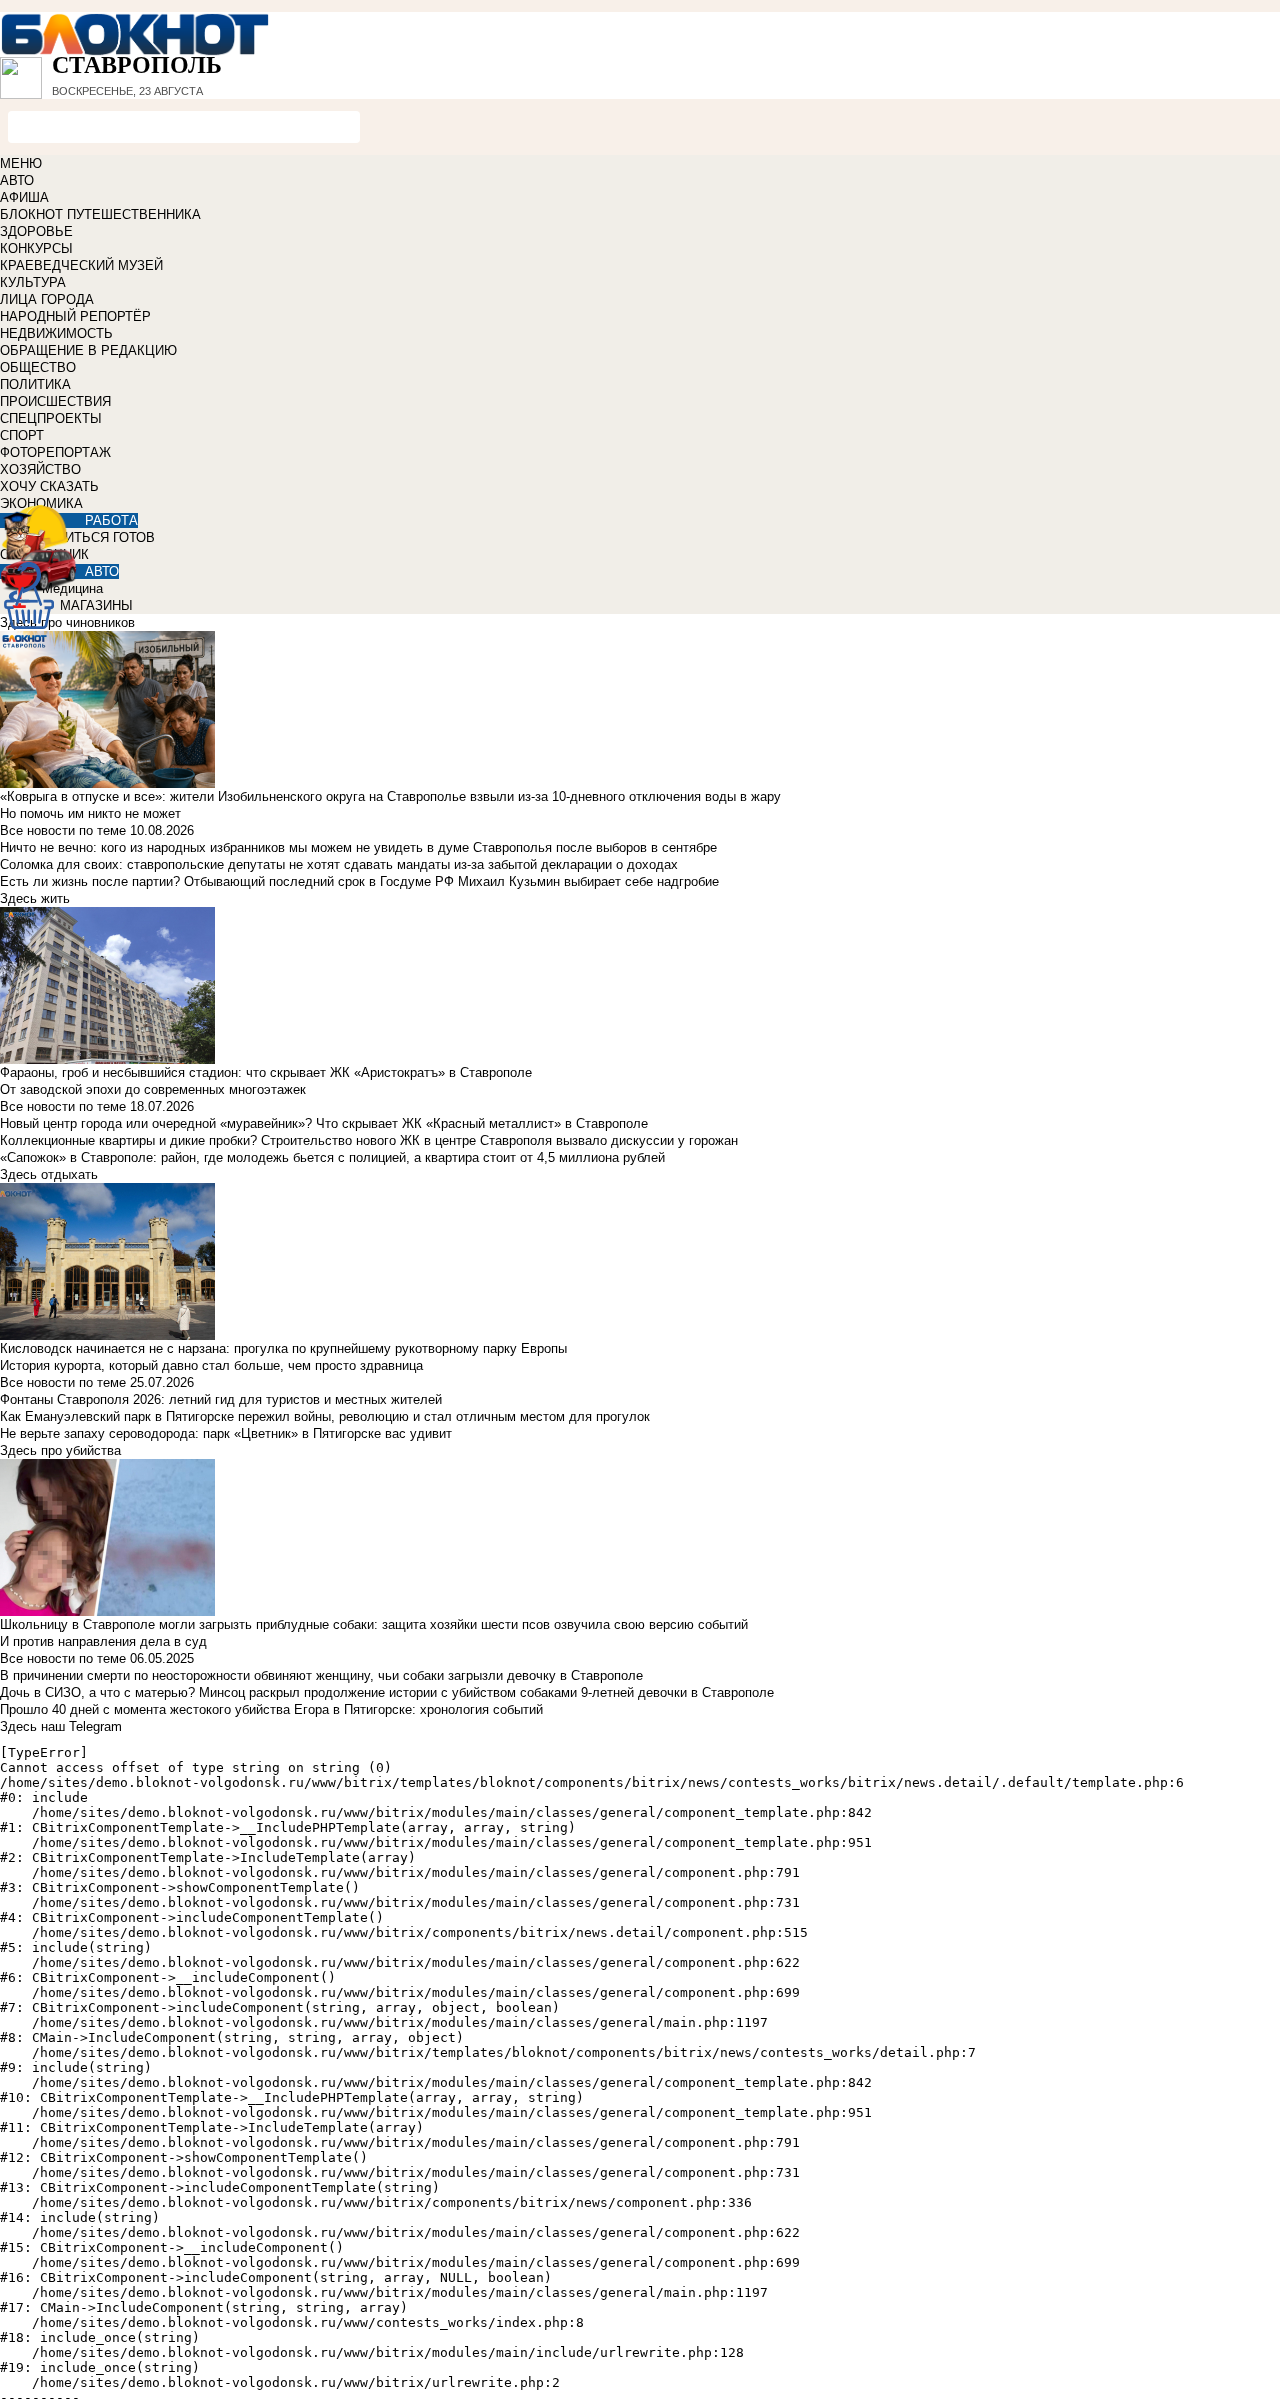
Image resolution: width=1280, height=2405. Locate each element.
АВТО (17, 180)
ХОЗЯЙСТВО (40, 469)
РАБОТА (111, 520)
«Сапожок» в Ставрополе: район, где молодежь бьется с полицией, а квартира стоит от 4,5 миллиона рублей (332, 1157)
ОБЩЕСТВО (38, 367)
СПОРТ (22, 435)
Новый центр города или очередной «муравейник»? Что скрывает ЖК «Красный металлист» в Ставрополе (324, 1123)
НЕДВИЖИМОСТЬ (56, 333)
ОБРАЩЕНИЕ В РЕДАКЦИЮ (88, 350)
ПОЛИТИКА (35, 384)
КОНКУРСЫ (36, 248)
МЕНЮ (21, 163)
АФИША (24, 197)
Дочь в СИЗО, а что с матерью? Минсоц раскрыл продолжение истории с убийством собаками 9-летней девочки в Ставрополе (387, 1692)
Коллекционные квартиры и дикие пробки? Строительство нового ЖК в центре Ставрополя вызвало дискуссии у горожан (369, 1140)
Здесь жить (35, 898)
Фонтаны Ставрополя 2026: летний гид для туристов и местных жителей (221, 1399)
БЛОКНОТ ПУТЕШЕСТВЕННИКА (100, 214)
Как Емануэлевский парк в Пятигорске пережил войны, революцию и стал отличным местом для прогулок (325, 1416)
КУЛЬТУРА (33, 282)
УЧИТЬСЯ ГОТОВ (101, 537)
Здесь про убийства (60, 1450)
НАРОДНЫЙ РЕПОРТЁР (75, 316)
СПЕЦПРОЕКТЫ (51, 418)
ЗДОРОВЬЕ (36, 231)
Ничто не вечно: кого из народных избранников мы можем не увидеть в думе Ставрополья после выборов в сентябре (358, 847)
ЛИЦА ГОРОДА (47, 299)
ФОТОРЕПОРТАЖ (55, 452)
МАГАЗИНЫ (96, 605)
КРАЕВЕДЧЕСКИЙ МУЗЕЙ (81, 265)
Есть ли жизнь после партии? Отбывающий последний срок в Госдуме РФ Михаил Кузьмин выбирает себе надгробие (359, 881)
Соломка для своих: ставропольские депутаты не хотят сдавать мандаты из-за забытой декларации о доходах (339, 864)
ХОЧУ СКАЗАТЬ (49, 486)
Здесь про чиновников (67, 622)
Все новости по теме (63, 830)
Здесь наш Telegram (61, 1726)
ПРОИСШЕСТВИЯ (55, 401)
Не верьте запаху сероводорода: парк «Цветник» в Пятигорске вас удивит (226, 1433)
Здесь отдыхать (49, 1174)
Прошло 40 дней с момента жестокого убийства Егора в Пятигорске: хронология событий (271, 1709)
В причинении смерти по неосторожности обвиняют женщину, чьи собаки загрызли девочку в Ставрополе (321, 1675)
